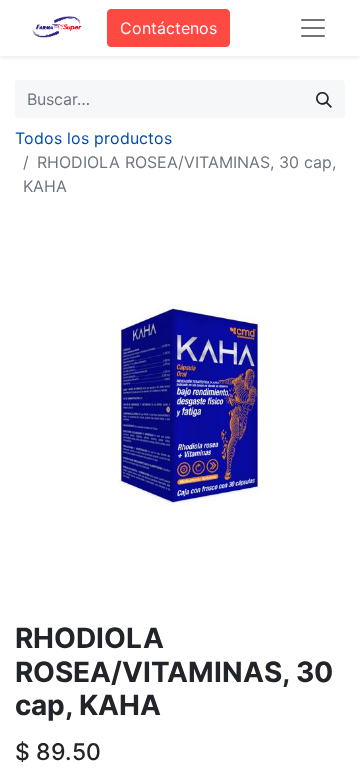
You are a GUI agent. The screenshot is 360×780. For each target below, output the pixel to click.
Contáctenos (168, 28)
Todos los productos (93, 138)
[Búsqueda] (324, 99)
